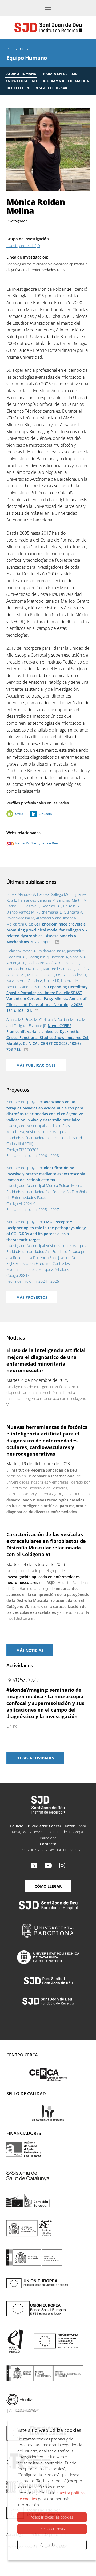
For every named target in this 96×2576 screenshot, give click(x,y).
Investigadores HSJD (23, 246)
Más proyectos (32, 1297)
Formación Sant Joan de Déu (36, 843)
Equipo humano (21, 74)
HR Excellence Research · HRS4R (36, 88)
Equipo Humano (27, 58)
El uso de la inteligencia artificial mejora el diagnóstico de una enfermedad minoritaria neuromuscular (46, 1360)
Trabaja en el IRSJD (59, 74)
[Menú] (48, 8)
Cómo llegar (48, 1886)
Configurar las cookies (52, 2545)
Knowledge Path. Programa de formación (48, 81)
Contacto (48, 1844)
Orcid (19, 814)
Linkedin (45, 814)
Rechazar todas (52, 2529)
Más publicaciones (36, 1065)
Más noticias (30, 1650)
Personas (17, 48)
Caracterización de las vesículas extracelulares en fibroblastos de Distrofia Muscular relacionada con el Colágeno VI (46, 1544)
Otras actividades (35, 1758)
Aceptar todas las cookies (52, 2517)
